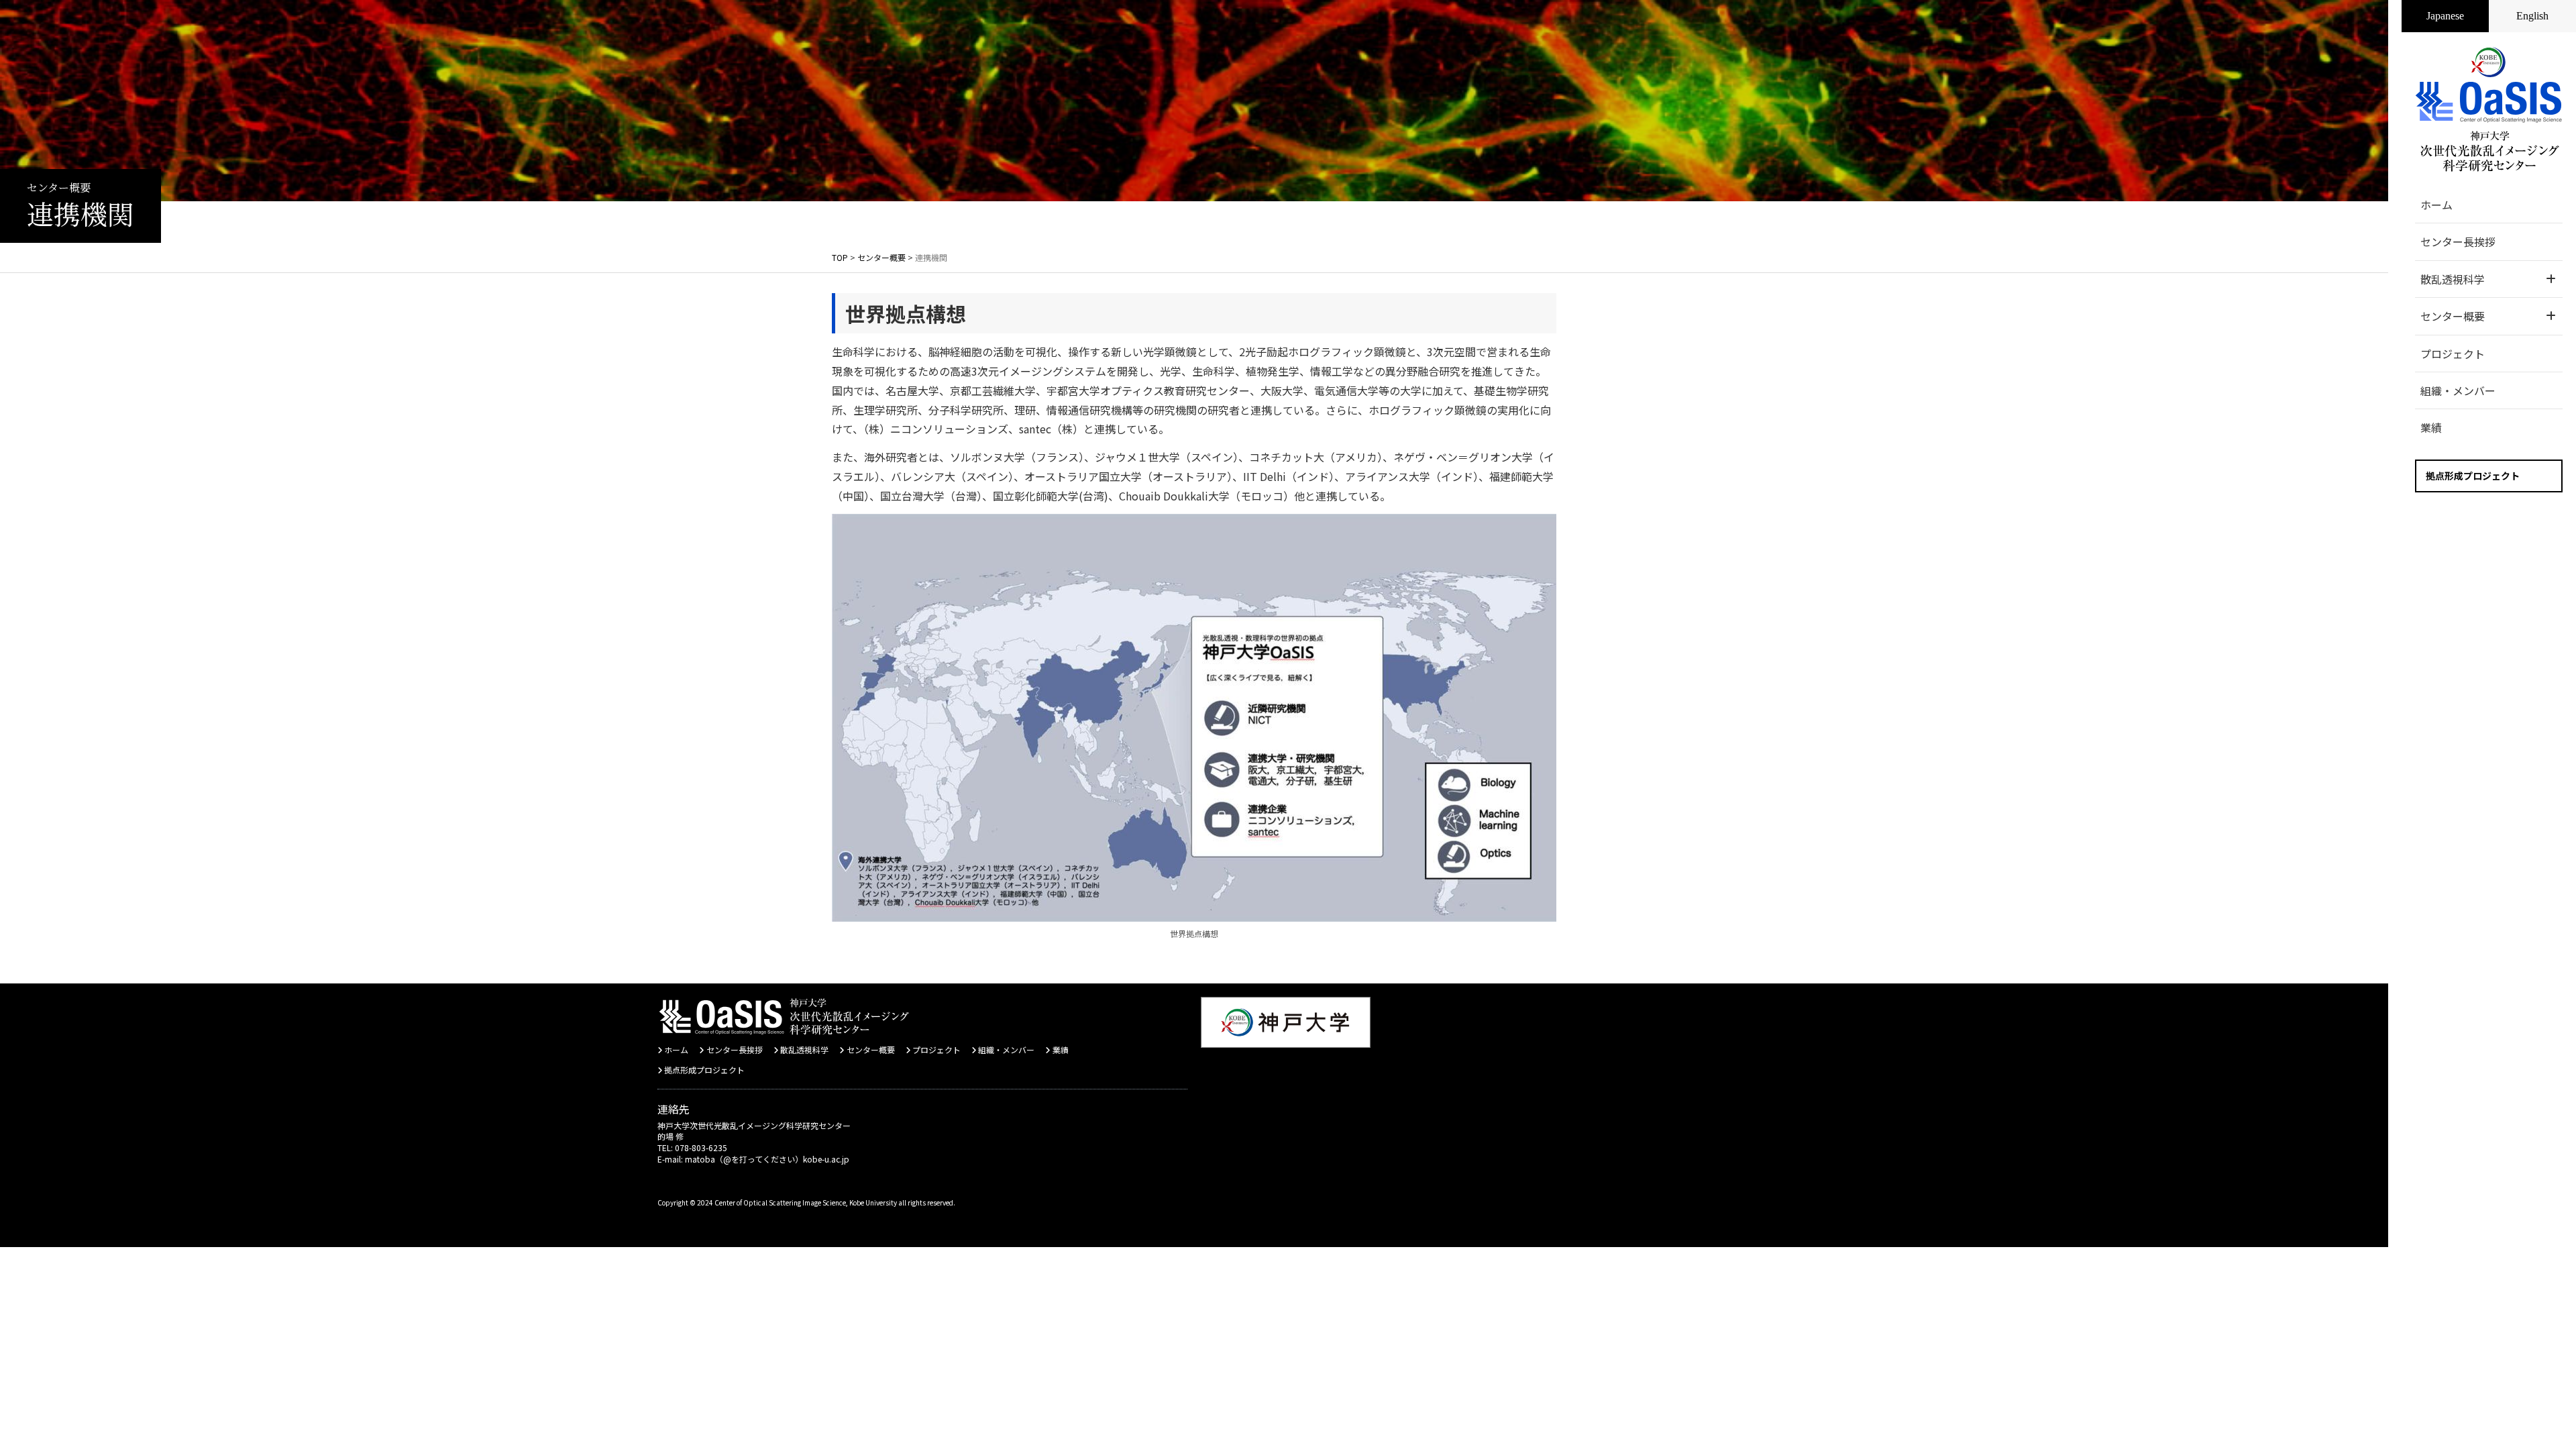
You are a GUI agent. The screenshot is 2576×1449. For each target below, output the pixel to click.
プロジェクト (2453, 354)
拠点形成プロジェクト (2473, 476)
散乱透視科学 (804, 1050)
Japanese (2445, 16)
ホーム (2436, 205)
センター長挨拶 (2458, 241)
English (2532, 16)
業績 (2431, 427)
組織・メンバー (2458, 390)
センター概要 (870, 1050)
